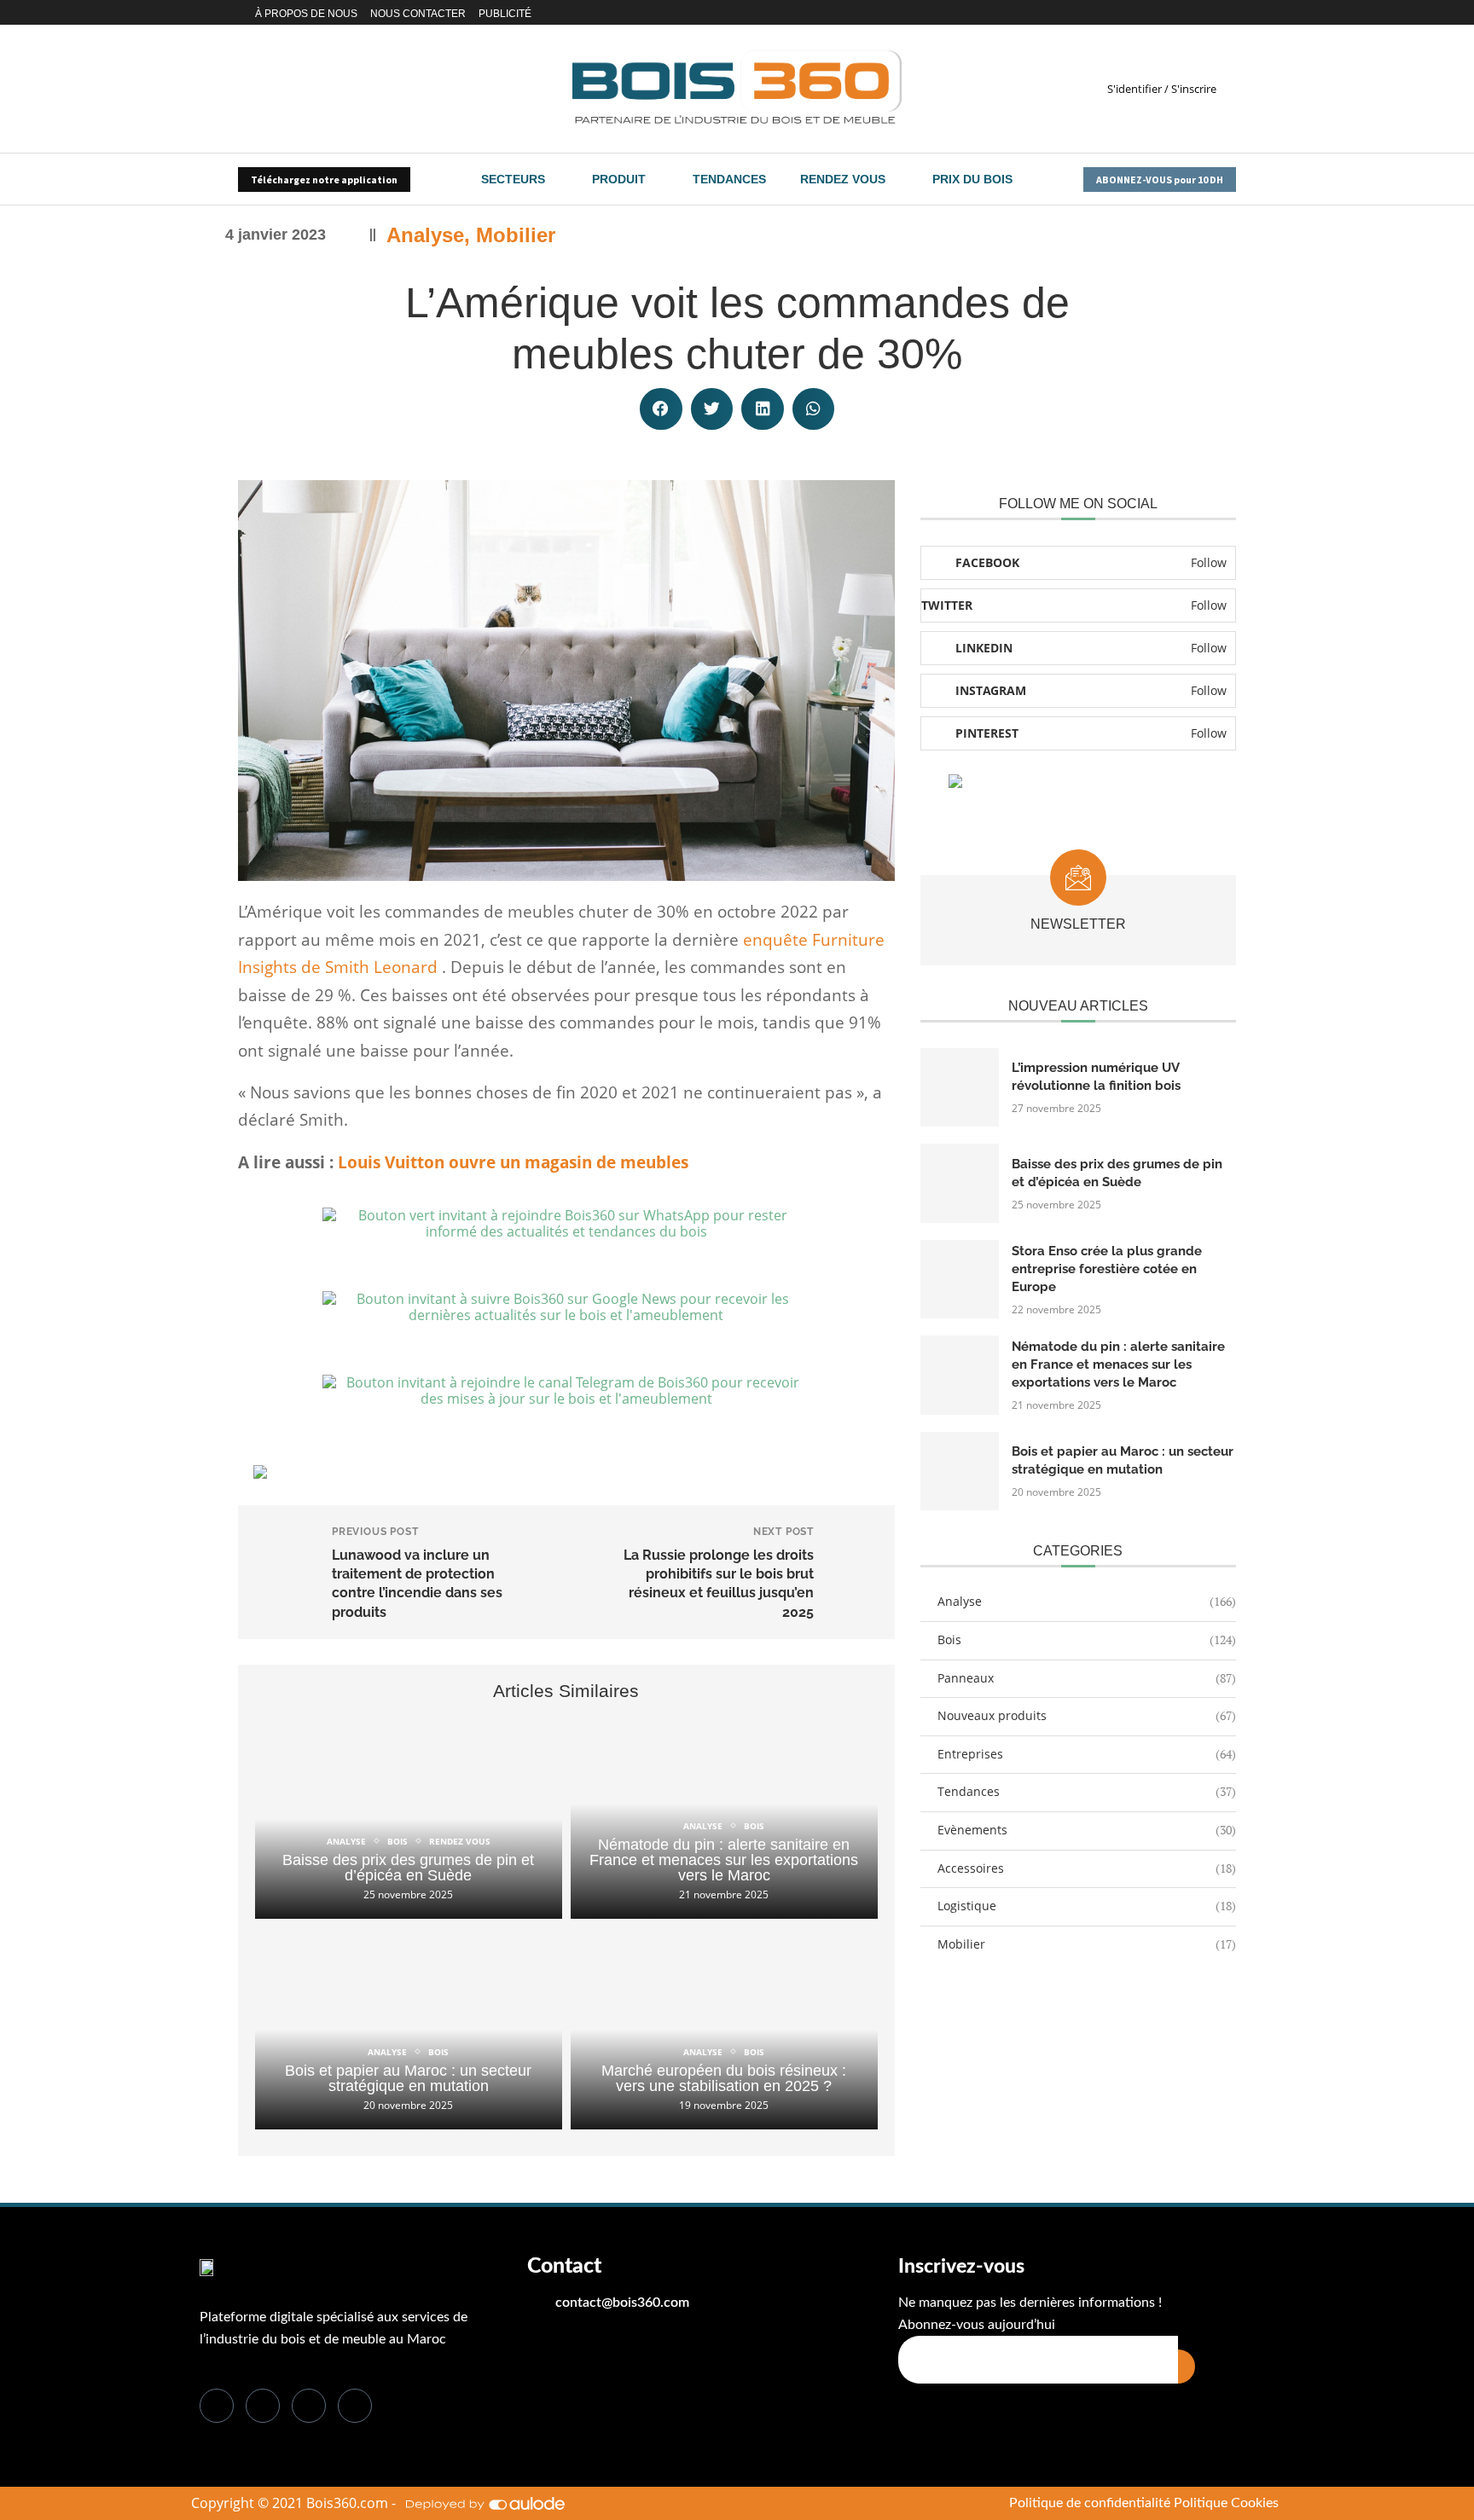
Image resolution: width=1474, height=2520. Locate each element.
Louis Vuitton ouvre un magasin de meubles (513, 1162)
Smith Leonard (381, 967)
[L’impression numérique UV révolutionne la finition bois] (960, 1087)
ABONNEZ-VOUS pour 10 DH (1160, 180)
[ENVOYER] (1187, 2366)
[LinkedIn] (309, 2406)
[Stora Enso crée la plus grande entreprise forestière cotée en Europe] (960, 1279)
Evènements (1087, 1830)
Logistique (1087, 1906)
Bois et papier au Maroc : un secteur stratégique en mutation (408, 2078)
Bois (1087, 1639)
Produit (619, 179)
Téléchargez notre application (324, 180)
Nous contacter (418, 14)
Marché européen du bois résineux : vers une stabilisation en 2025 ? (724, 2078)
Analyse (425, 235)
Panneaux (1087, 1678)
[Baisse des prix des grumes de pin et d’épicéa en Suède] (409, 1818)
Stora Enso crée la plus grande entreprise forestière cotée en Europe (1107, 1269)
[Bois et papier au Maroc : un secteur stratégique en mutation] (409, 2028)
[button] (661, 409)
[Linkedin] (1172, 13)
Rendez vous (843, 179)
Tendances (729, 179)
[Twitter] (1157, 13)
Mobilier (516, 235)
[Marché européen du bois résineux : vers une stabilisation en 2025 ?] (724, 2028)
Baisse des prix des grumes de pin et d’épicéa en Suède (408, 1868)
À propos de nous (306, 14)
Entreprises (1087, 1754)
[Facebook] (1142, 13)
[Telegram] (1230, 13)
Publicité (505, 14)
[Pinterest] (1211, 13)
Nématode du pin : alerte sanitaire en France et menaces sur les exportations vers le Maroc (724, 1860)
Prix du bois (972, 179)
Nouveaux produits (1087, 1715)
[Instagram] (1191, 13)
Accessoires (1087, 1868)
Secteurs (513, 179)
